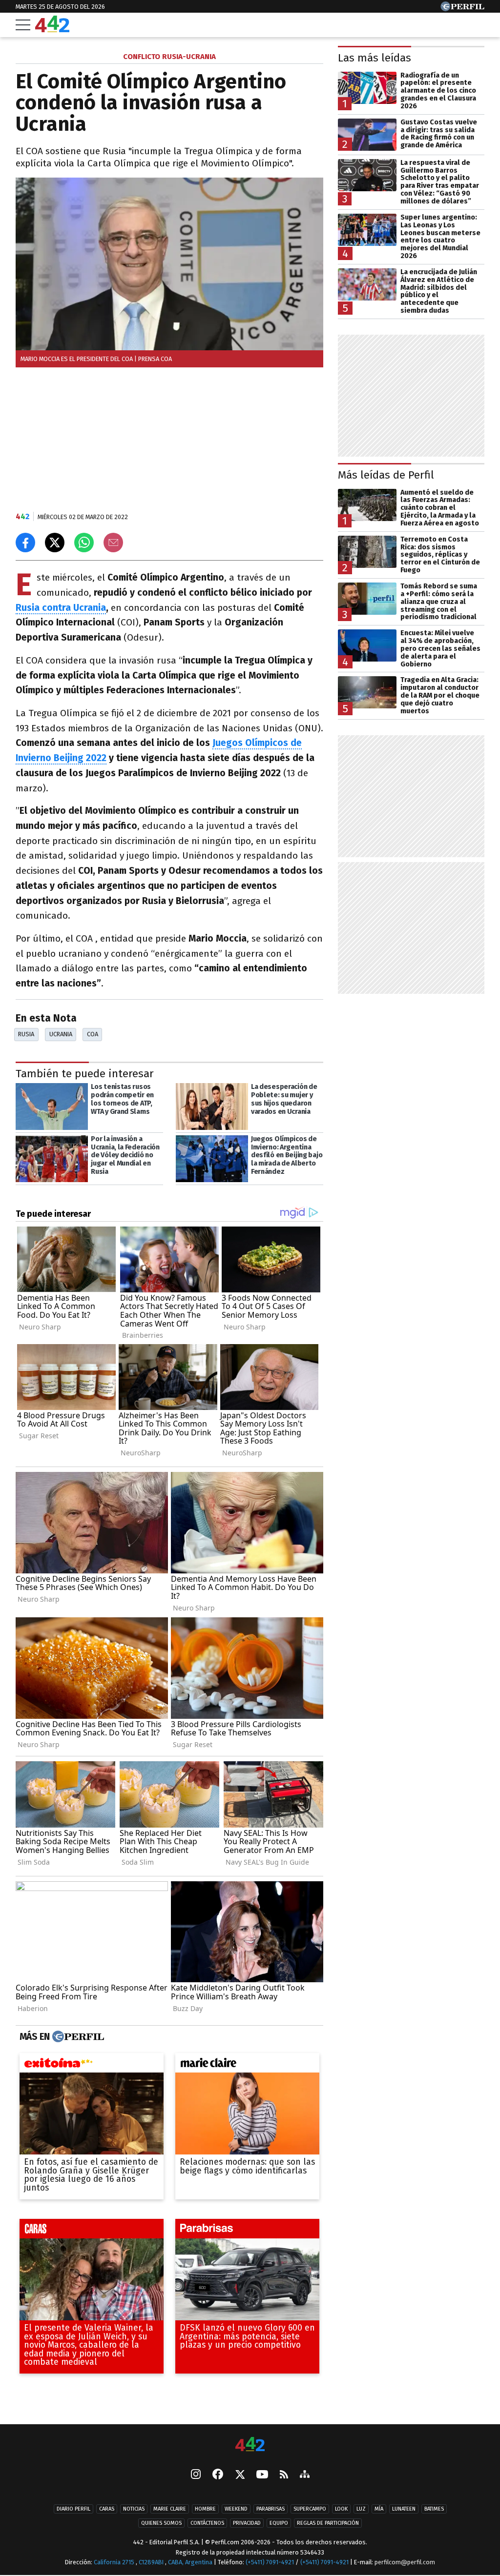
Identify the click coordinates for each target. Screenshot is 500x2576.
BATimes (434, 2509)
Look (341, 2509)
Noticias (134, 2509)
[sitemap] (305, 2475)
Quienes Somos (161, 2524)
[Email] (113, 543)
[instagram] (196, 2475)
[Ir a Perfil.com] (462, 9)
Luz (361, 2509)
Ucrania (61, 1034)
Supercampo (310, 2509)
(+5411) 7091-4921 (270, 2563)
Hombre (205, 2509)
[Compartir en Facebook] (25, 543)
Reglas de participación (328, 2524)
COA (93, 1034)
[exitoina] (92, 2065)
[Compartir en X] (55, 543)
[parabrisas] (247, 2231)
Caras (107, 2509)
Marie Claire (170, 2509)
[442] (250, 2445)
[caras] (92, 2231)
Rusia (26, 1034)
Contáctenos (207, 2524)
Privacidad (247, 2524)
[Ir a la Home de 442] (52, 30)
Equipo (279, 2524)
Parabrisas (271, 2509)
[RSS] (284, 2475)
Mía (379, 2509)
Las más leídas (375, 58)
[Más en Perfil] (77, 2037)
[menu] (23, 25)
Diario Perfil (73, 2509)
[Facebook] (218, 2475)
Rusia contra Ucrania (61, 608)
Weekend (236, 2509)
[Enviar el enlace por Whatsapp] (84, 543)
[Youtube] (262, 2475)
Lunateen (404, 2509)
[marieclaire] (247, 2065)
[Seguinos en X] (240, 2475)
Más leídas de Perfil (386, 475)
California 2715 (115, 2563)
